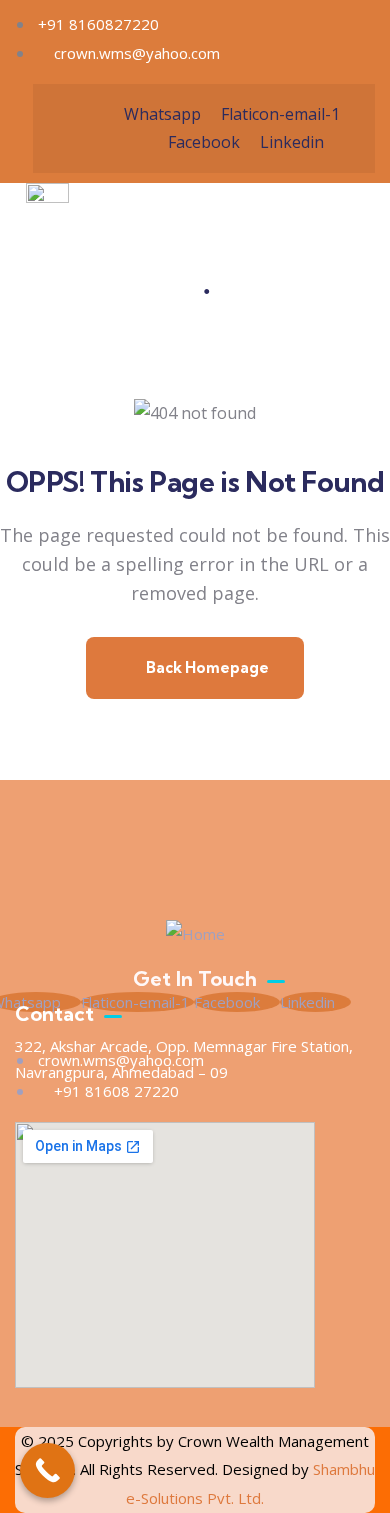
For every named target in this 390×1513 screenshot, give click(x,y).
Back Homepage (206, 667)
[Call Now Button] (47, 1470)
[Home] (195, 934)
